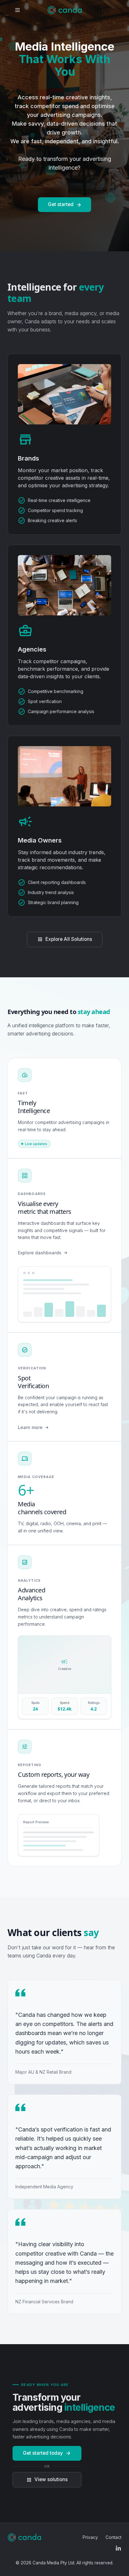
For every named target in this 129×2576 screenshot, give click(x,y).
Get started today (47, 2453)
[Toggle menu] (18, 10)
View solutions (47, 2479)
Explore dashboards (40, 1253)
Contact (114, 2537)
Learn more (30, 1427)
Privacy (90, 2537)
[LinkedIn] (119, 2548)
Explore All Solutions (65, 939)
